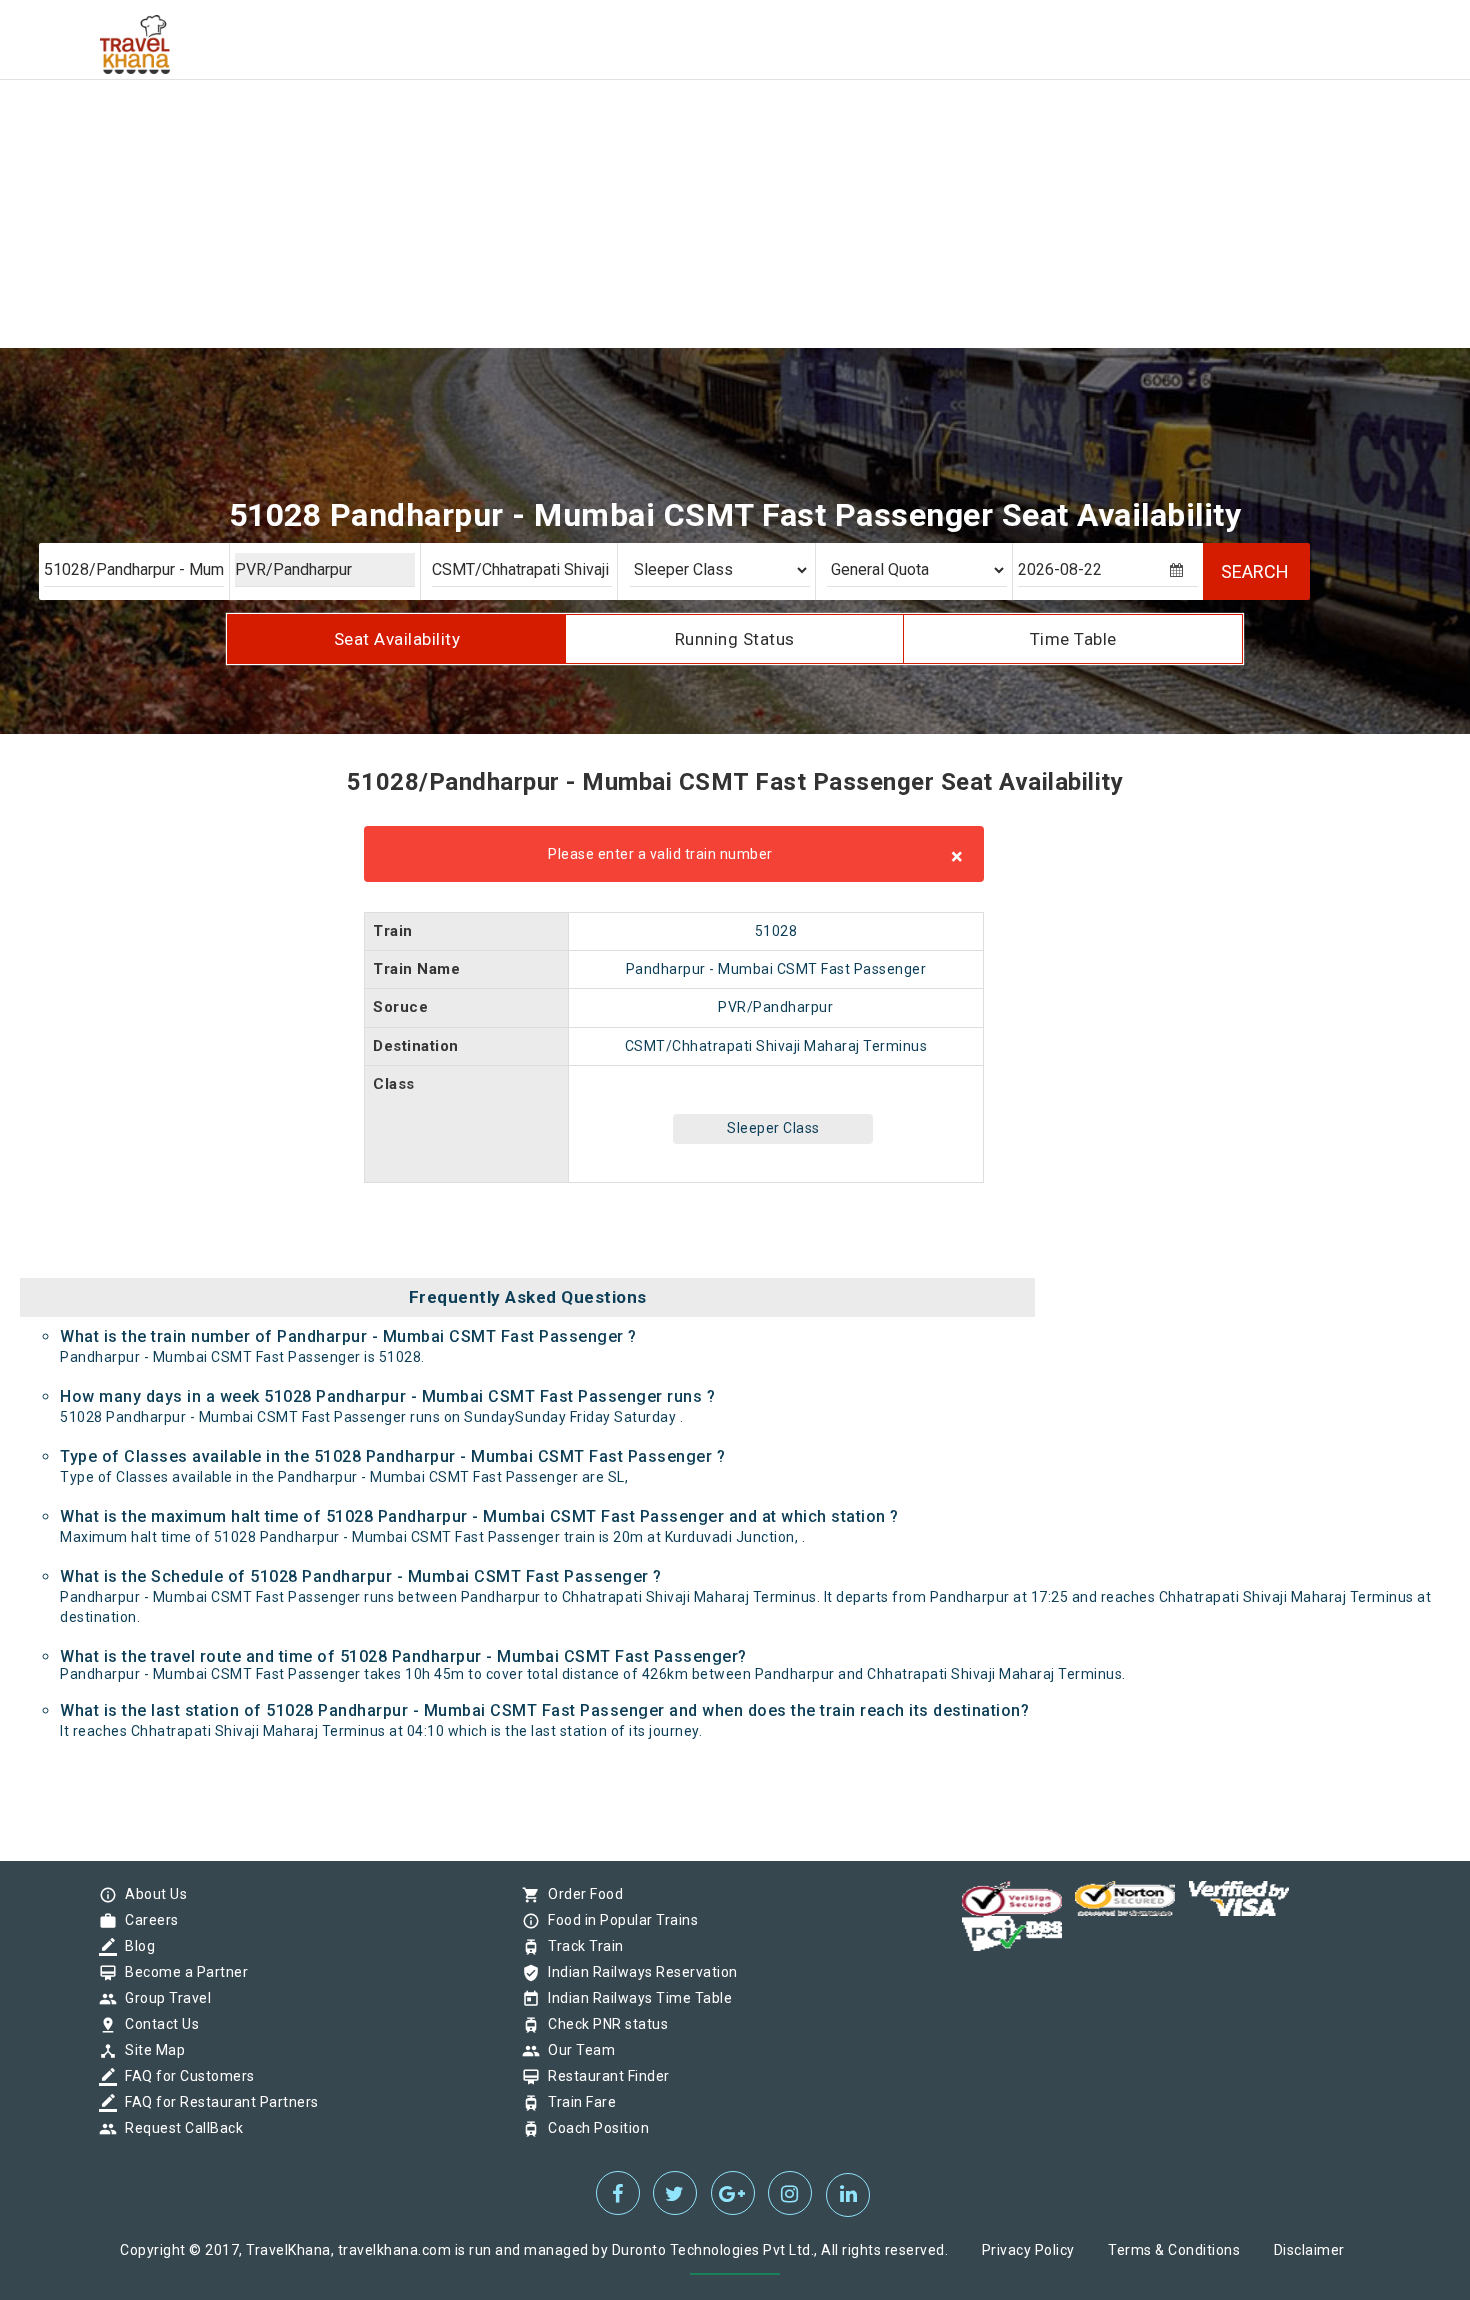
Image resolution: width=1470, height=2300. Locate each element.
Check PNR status (603, 2024)
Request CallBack (179, 2128)
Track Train (581, 1946)
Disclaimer (1309, 2250)
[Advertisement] (600, 140)
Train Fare (577, 2102)
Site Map (150, 2050)
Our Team (576, 2050)
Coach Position (593, 2128)
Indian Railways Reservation (638, 1972)
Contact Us (157, 2024)
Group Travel (163, 1998)
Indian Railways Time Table (635, 1998)
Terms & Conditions (1174, 2250)
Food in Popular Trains (618, 1920)
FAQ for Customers (185, 2076)
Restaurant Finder (604, 2076)
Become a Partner (181, 1972)
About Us (151, 1894)
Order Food (580, 1894)
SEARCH (1255, 571)
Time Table (1073, 639)
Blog (135, 1946)
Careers (147, 1920)
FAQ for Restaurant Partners (217, 2102)
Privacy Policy (1028, 2250)
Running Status (735, 639)
